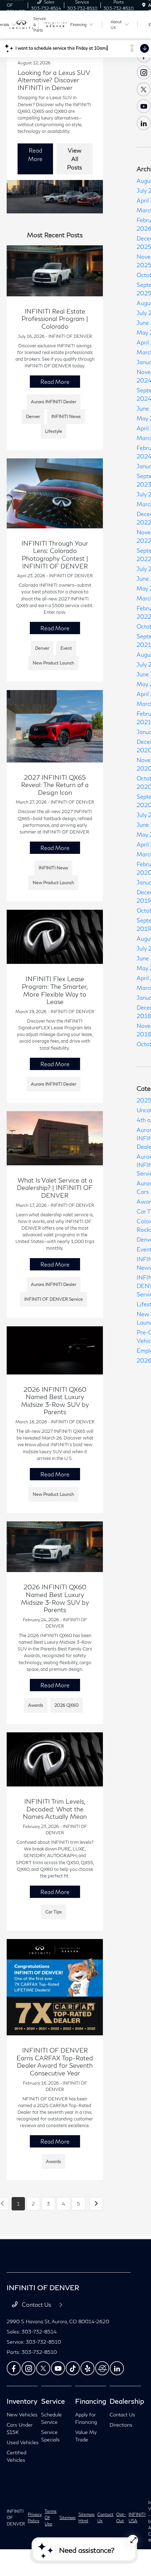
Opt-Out (121, 2517)
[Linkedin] (117, 2368)
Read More (35, 154)
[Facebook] (14, 2368)
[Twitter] (144, 89)
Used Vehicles (23, 2442)
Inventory (22, 2401)
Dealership (127, 2401)
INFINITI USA (137, 2517)
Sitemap (67, 2517)
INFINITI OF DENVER (16, 2517)
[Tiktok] (73, 2368)
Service (53, 2401)
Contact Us (37, 2304)
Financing (91, 2401)
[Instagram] (144, 72)
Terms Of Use (51, 2517)
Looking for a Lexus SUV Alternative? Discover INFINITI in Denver (54, 80)
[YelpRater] (87, 2368)
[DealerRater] (102, 2368)
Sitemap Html (86, 2517)
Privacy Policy (35, 2517)
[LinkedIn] (144, 123)
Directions (121, 2425)
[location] (144, 5)
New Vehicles (22, 2414)
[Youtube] (144, 106)
